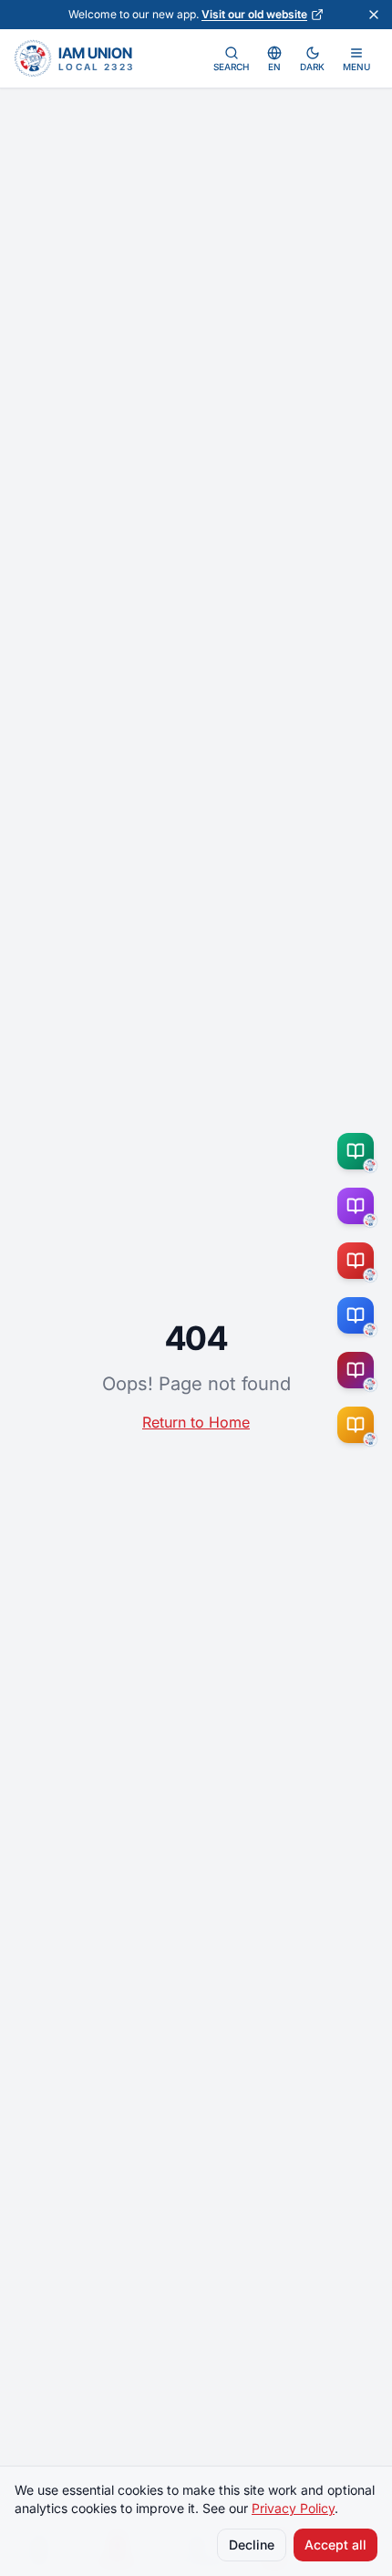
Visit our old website (254, 14)
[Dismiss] (374, 15)
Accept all (335, 2545)
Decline (252, 2545)
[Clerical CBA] (359, 1206)
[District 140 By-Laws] (359, 1425)
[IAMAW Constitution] (359, 1315)
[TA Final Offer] (359, 1151)
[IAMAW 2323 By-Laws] (359, 1370)
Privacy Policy (293, 2508)
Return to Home (196, 1422)
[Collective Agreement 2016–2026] (359, 1261)
